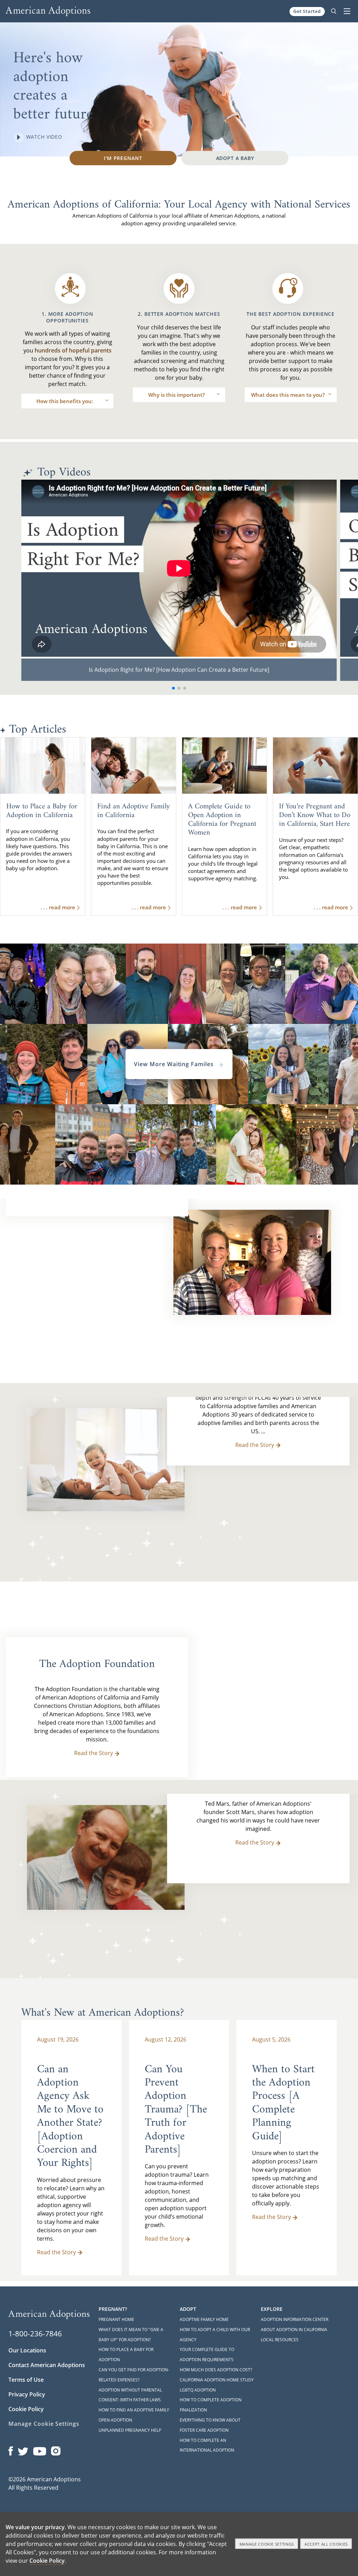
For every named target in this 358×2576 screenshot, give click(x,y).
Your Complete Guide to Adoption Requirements (207, 2355)
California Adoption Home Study (217, 2380)
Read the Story (255, 1445)
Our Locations (27, 2350)
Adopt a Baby (235, 158)
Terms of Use (26, 2380)
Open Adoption (115, 2420)
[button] (350, 568)
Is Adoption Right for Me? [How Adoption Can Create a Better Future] (179, 670)
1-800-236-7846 (35, 2334)
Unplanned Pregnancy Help (130, 2430)
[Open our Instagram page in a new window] (56, 2450)
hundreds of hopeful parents (73, 350)
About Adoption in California (294, 2330)
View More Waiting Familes (175, 1064)
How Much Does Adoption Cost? (216, 2370)
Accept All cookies (326, 2544)
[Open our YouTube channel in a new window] (40, 2450)
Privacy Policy (27, 2394)
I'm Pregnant (123, 158)
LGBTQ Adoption (198, 2390)
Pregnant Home (116, 2319)
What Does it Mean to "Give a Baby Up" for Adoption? (131, 2335)
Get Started (307, 11)
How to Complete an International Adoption (207, 2445)
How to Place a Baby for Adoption (126, 2355)
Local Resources (280, 2340)
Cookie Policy (26, 2409)
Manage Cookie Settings (44, 2424)
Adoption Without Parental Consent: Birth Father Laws (130, 2395)
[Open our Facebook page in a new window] (11, 2450)
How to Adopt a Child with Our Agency (215, 2335)
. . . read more (58, 907)
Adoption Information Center (295, 2319)
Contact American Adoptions (47, 2365)
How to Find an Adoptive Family (134, 2410)
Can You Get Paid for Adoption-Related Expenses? (134, 2375)
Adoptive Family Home (204, 2319)
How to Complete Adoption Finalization (211, 2405)
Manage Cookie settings (267, 2544)
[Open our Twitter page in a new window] (23, 2450)
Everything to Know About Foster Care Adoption (210, 2425)
